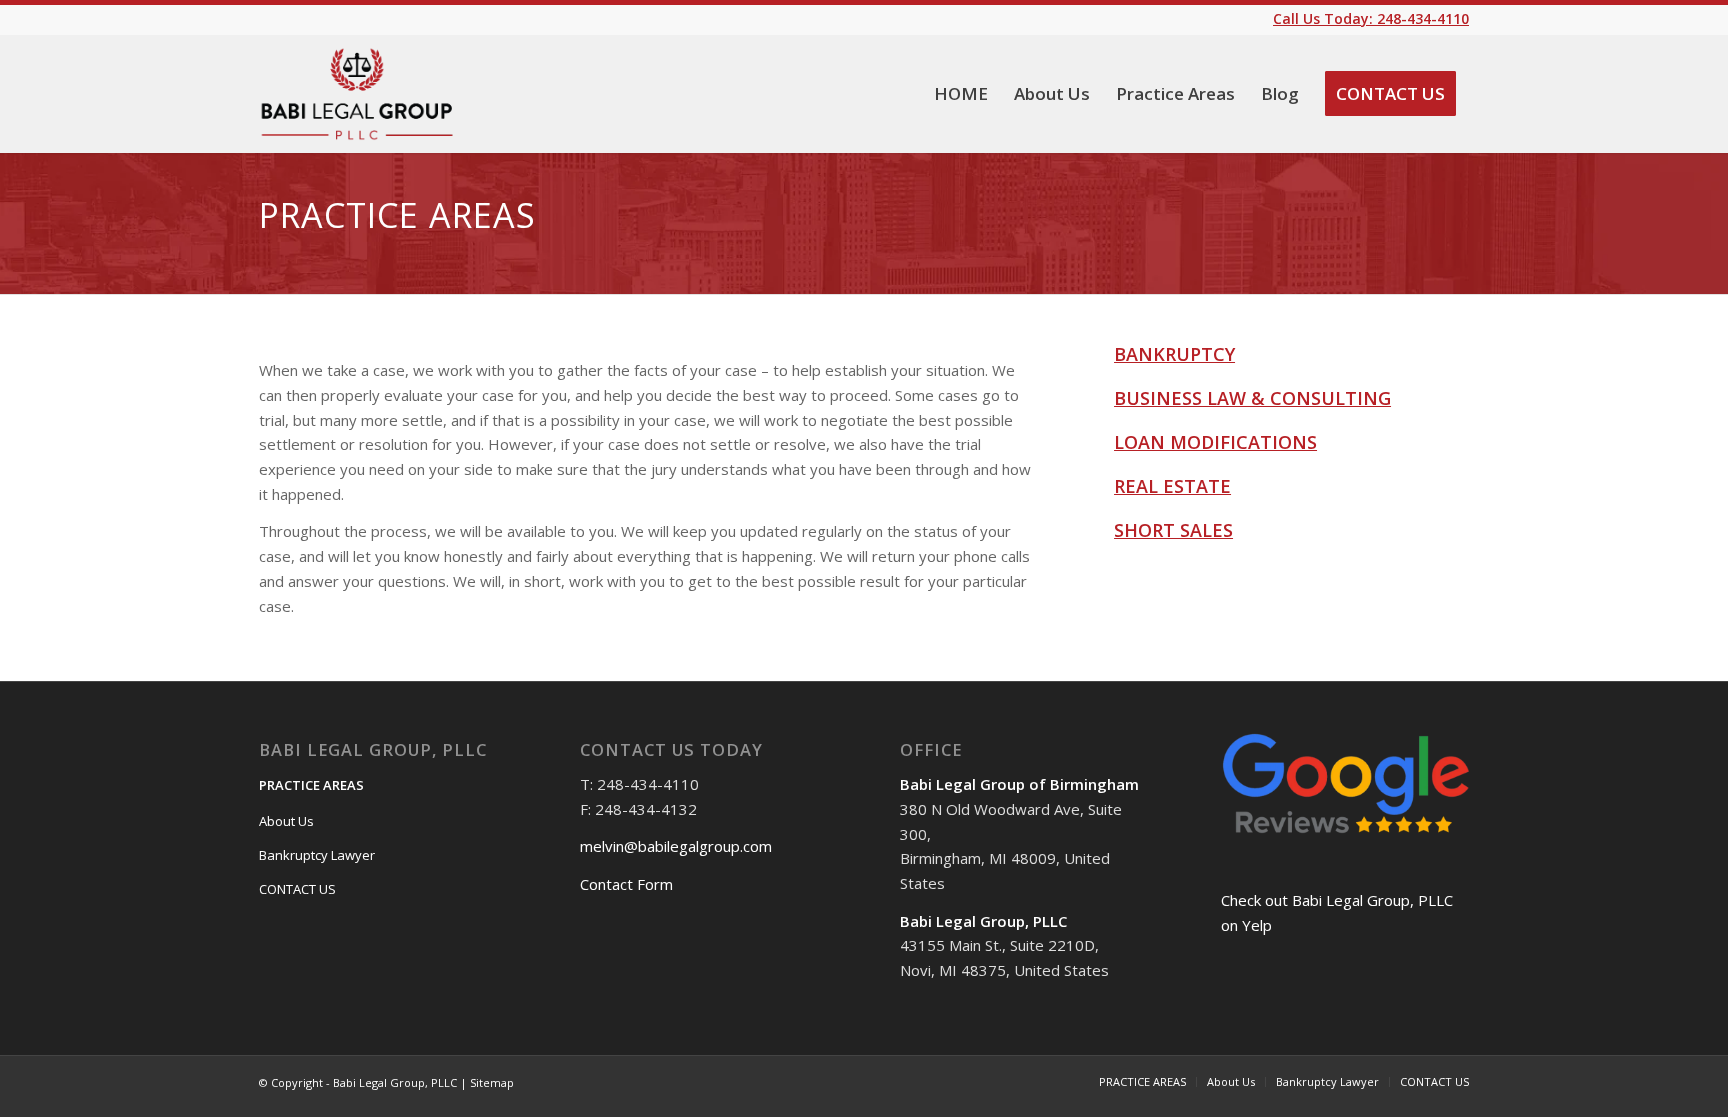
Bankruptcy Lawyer (317, 855)
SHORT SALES (1173, 530)
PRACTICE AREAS (311, 785)
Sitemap (492, 1082)
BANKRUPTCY (1174, 354)
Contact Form (626, 884)
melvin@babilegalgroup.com (676, 846)
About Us (286, 821)
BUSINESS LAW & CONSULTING (1252, 398)
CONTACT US (297, 889)
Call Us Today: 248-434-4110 (1371, 18)
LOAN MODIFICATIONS (1215, 442)
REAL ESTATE (1172, 486)
